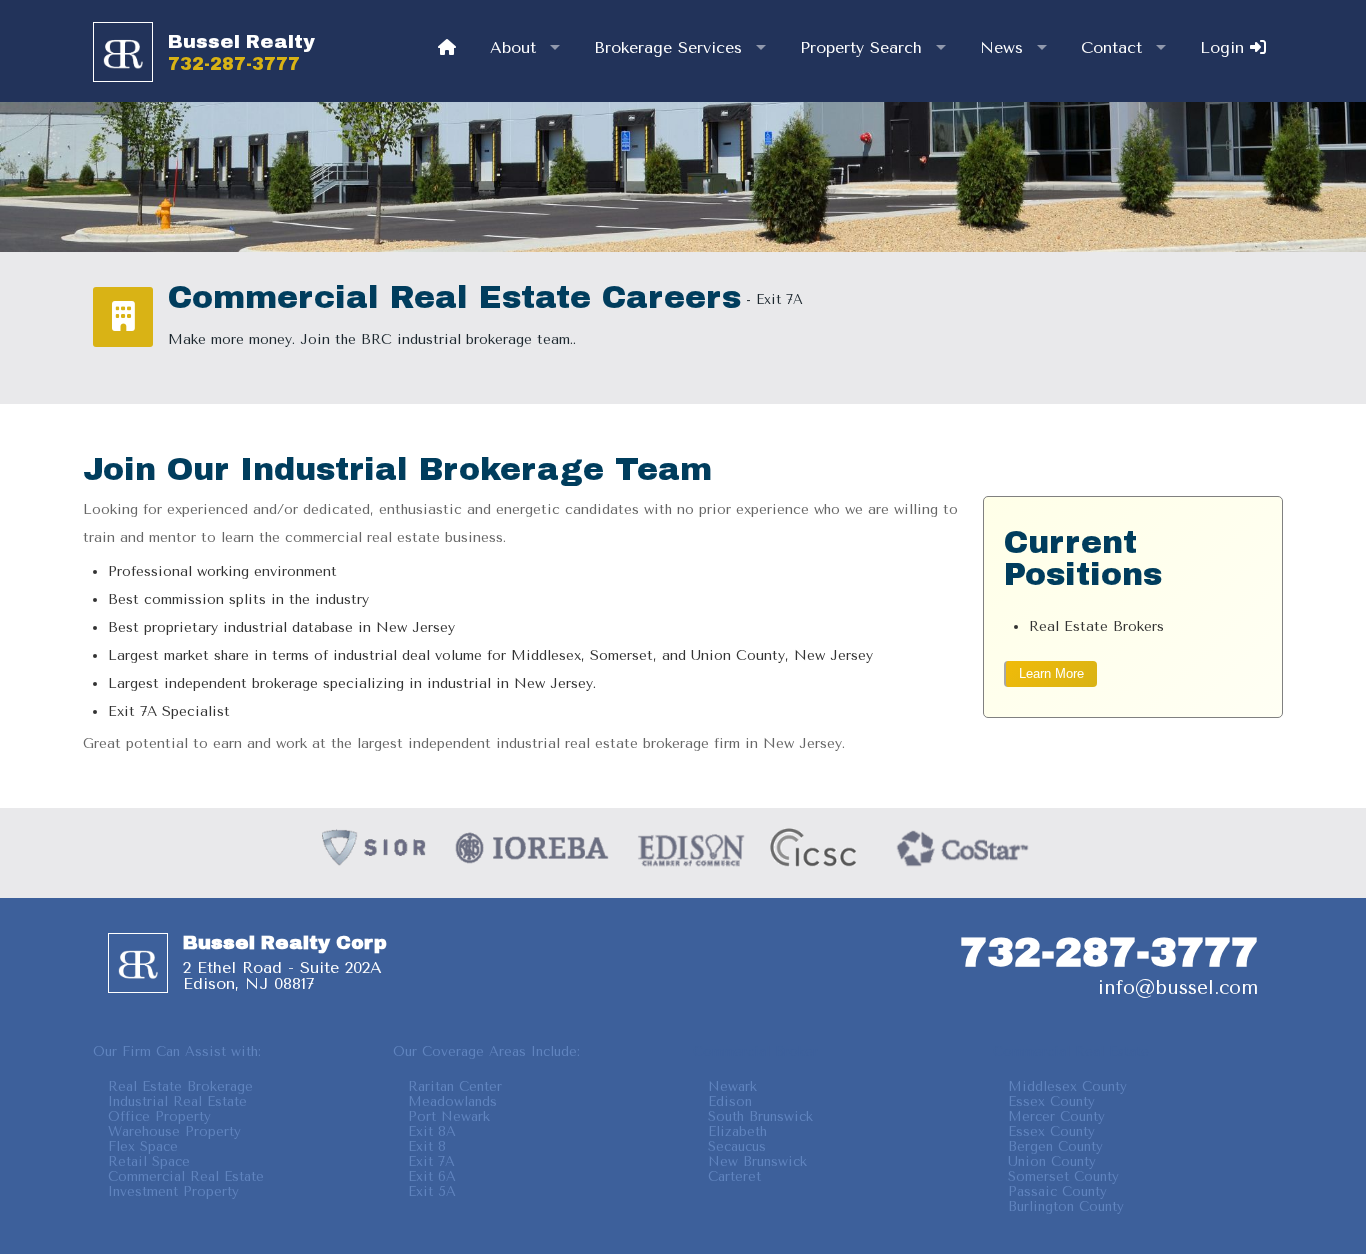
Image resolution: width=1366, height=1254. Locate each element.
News (1001, 47)
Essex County (1051, 1101)
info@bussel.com (1178, 987)
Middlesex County (1067, 1086)
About (513, 47)
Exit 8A (432, 1131)
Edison (730, 1101)
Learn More (1051, 673)
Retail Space (149, 1161)
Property (861, 47)
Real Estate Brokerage (180, 1086)
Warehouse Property (174, 1131)
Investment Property (173, 1191)
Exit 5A (432, 1191)
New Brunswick (757, 1161)
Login (1225, 47)
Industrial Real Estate (177, 1101)
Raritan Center (455, 1086)
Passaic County (1057, 1191)
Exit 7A (431, 1161)
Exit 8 (427, 1146)
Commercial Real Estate (186, 1176)
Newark (732, 1086)
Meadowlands (452, 1101)
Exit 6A (432, 1176)
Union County (1052, 1161)
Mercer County (1056, 1116)
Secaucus (737, 1146)
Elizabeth (737, 1131)
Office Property (159, 1116)
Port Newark (449, 1116)
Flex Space (143, 1146)
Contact (1111, 47)
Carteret (734, 1176)
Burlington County (1066, 1206)
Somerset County (1063, 1176)
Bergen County (1055, 1146)
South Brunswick (760, 1116)
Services (668, 47)
